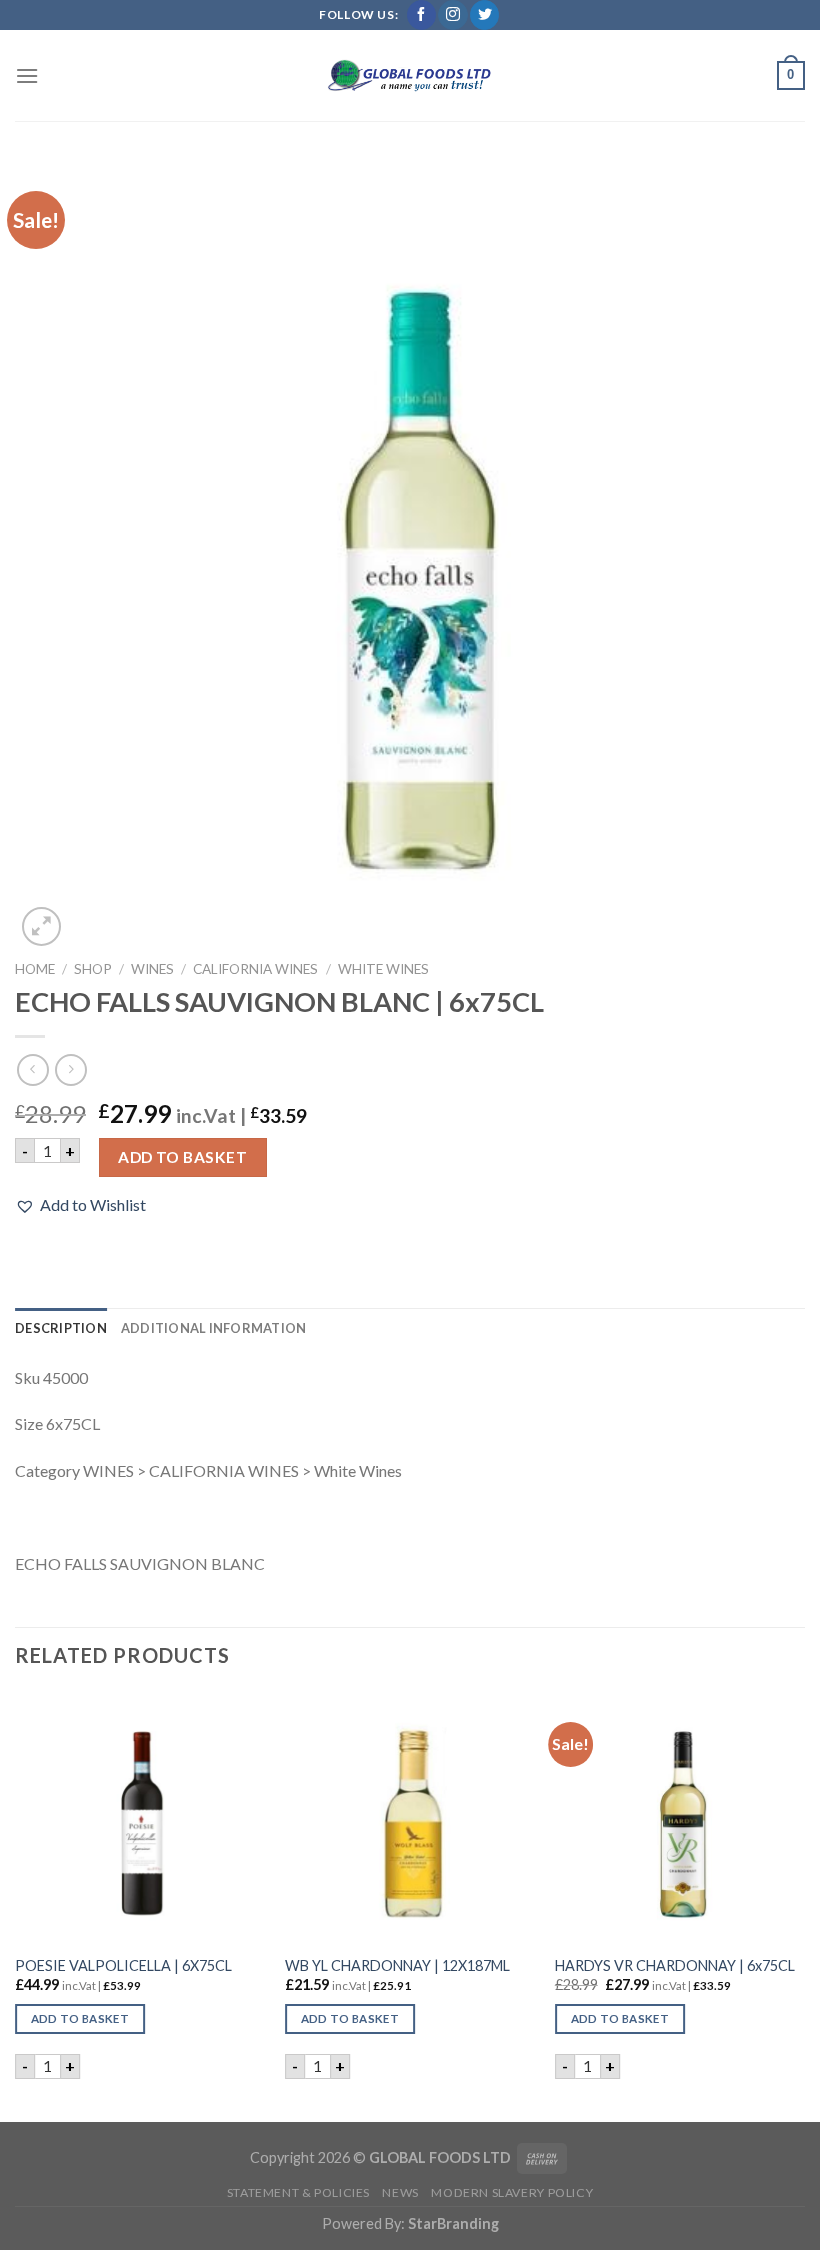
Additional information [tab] (214, 1328)
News (400, 2192)
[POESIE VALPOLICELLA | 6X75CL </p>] (140, 1817)
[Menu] (27, 75)
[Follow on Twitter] (484, 15)
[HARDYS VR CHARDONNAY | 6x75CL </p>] (680, 1817)
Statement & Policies (298, 2192)
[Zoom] (41, 926)
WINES (152, 969)
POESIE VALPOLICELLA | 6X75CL (123, 1965)
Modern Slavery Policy (512, 2192)
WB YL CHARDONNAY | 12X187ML (397, 1965)
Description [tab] (61, 1328)
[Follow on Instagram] (452, 15)
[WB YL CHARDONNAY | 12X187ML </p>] (410, 1817)
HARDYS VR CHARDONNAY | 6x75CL (675, 1965)
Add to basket (182, 1157)
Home (35, 969)
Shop (93, 969)
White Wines (383, 969)
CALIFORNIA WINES (255, 969)
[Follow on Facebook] (421, 15)
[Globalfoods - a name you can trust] (410, 76)
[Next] (804, 1905)
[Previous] (16, 1905)
